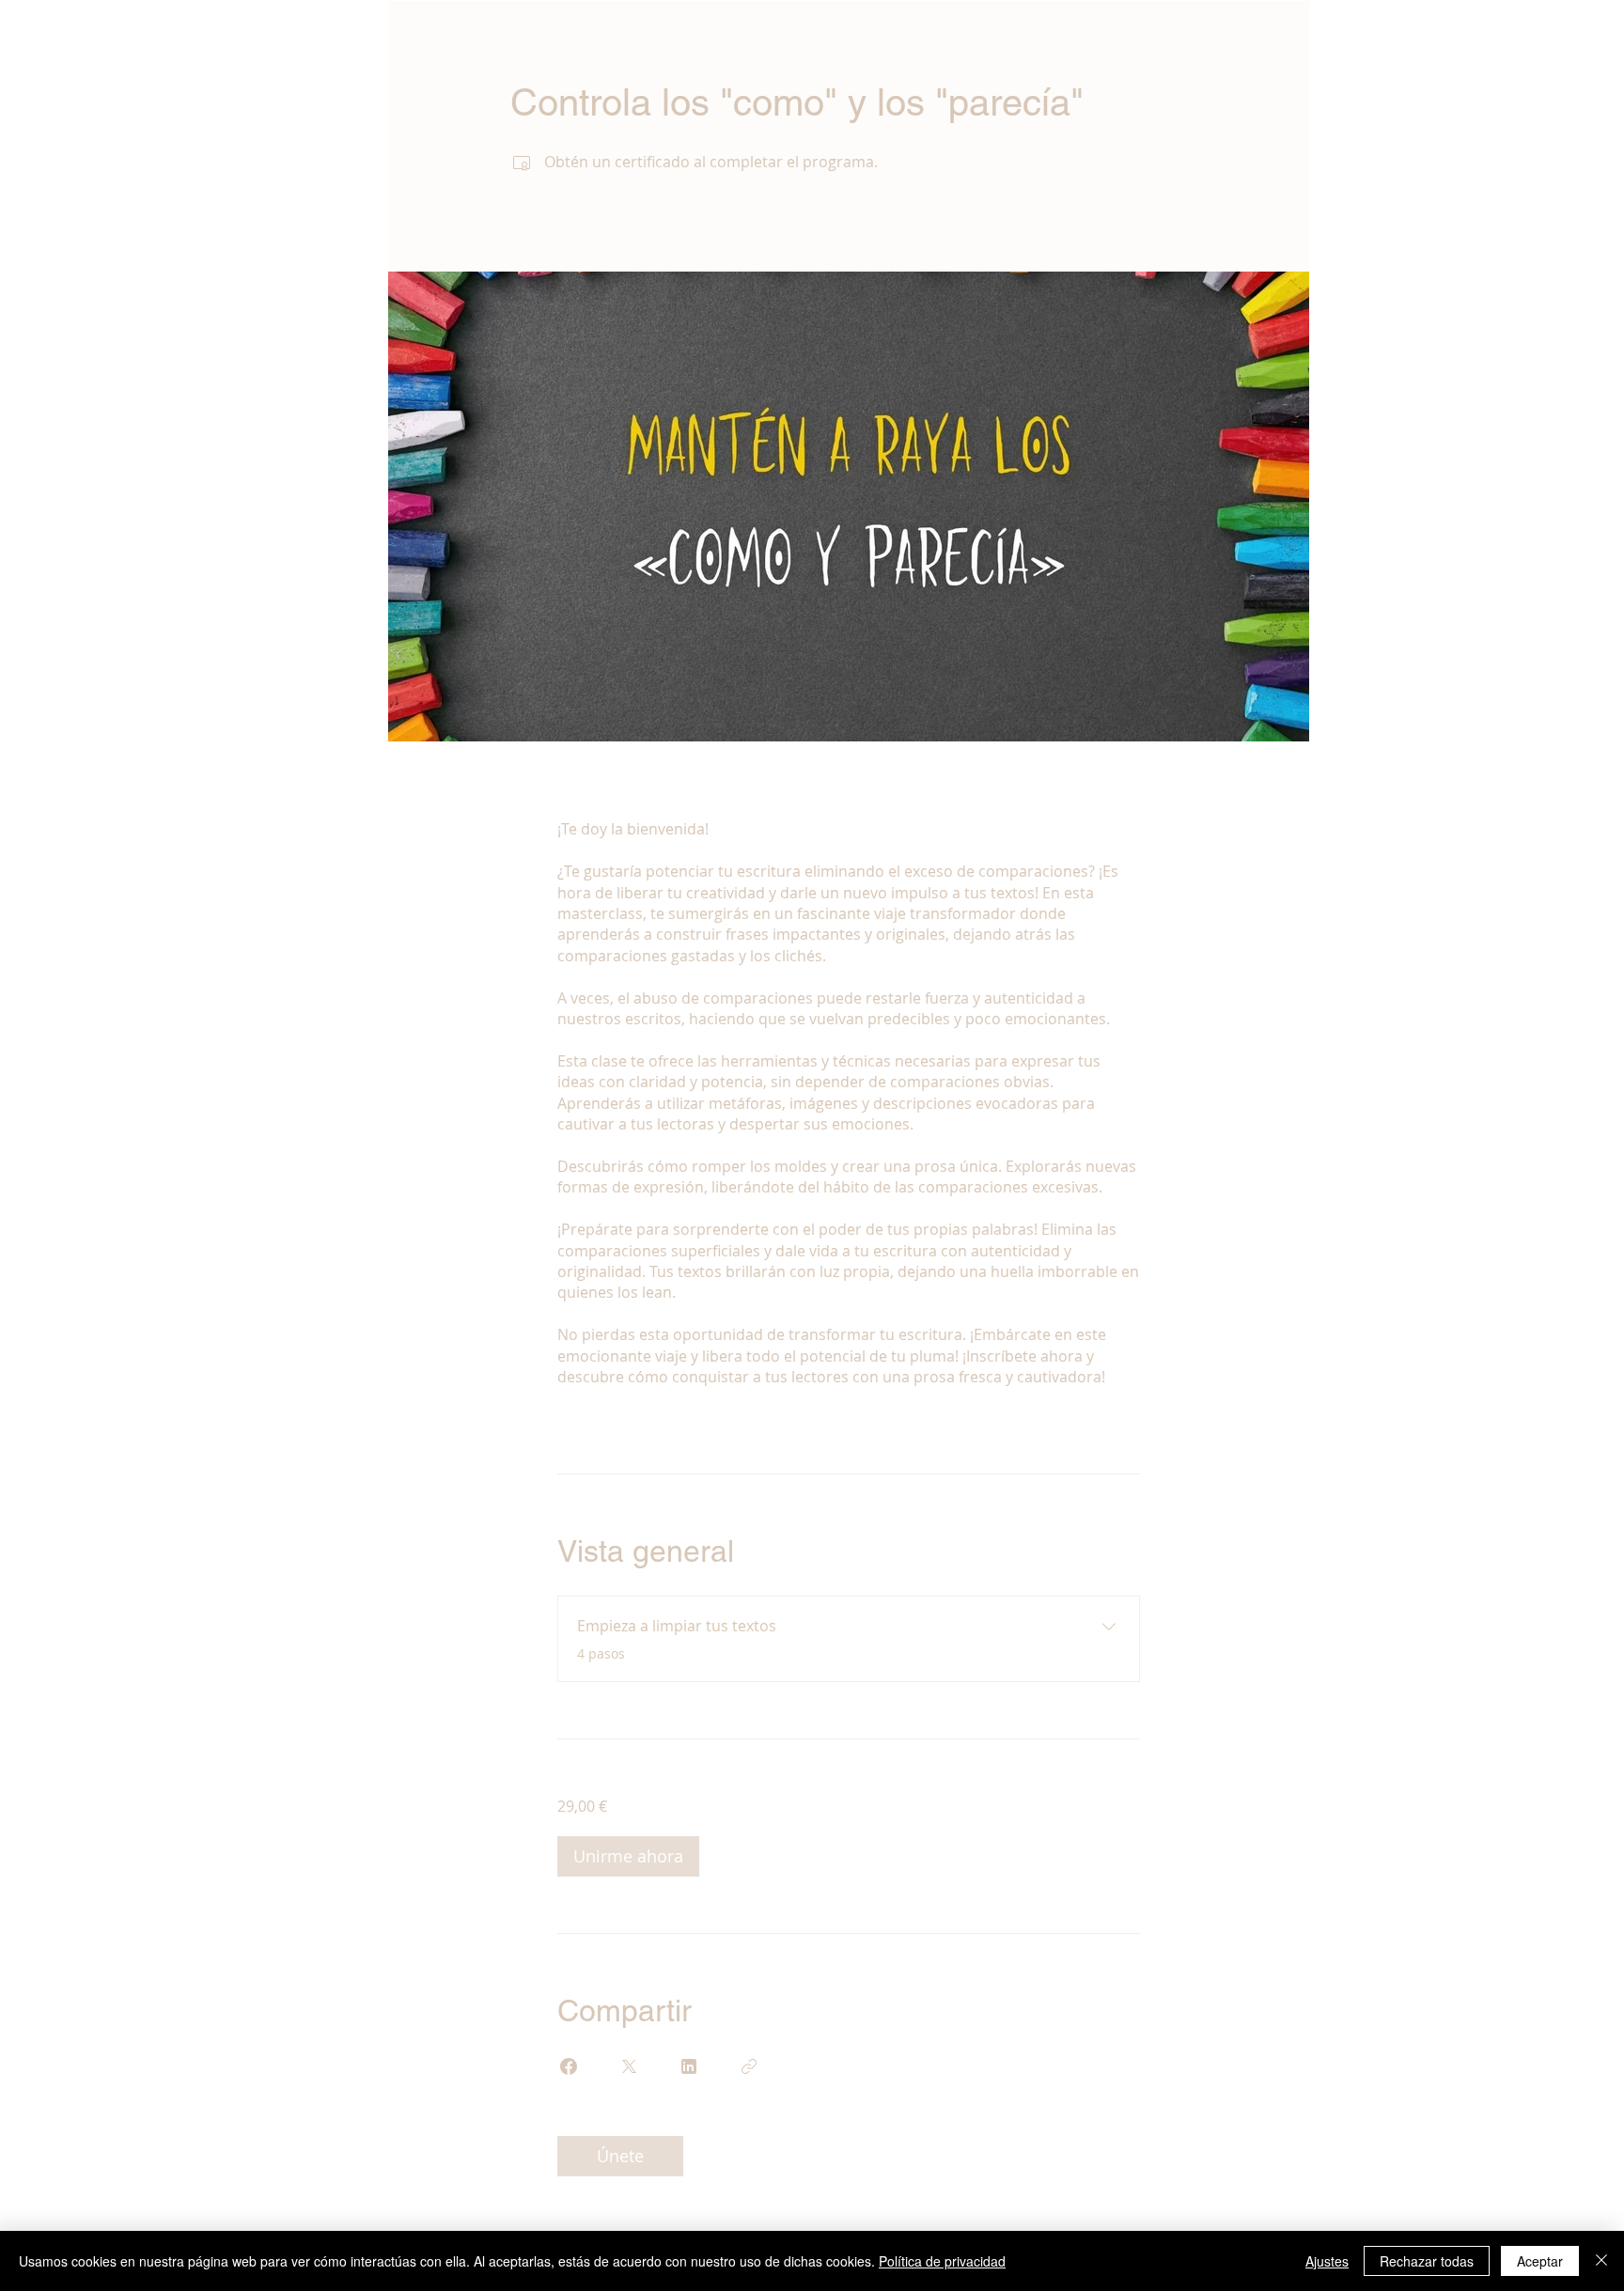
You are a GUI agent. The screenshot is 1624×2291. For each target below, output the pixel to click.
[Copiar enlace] (749, 2066)
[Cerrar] (1601, 2261)
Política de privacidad (942, 2261)
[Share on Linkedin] (689, 2066)
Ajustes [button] (1327, 2261)
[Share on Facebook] (569, 2066)
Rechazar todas (1427, 2261)
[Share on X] (629, 2066)
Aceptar (1540, 2261)
